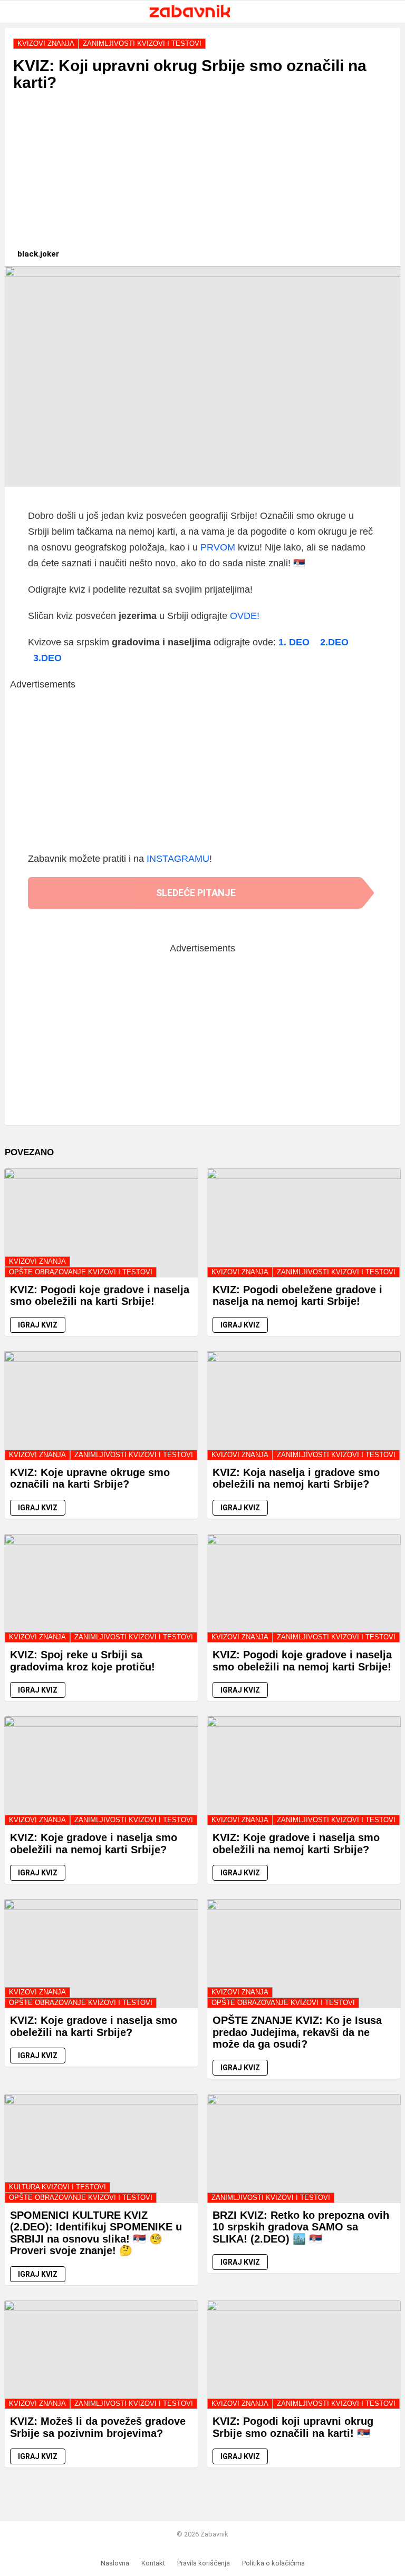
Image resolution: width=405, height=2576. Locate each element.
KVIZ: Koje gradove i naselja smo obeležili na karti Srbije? (94, 2026)
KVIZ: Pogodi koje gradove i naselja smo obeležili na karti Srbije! (100, 1296)
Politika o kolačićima (273, 2563)
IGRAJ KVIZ (38, 1325)
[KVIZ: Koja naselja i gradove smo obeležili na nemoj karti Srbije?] (304, 1406)
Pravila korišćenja (204, 2563)
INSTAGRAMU (178, 859)
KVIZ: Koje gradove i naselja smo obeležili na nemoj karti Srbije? (94, 1843)
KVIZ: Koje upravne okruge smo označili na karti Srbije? (90, 1478)
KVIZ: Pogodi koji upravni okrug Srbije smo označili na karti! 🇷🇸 (293, 2427)
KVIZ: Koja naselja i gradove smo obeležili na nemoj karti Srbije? (296, 1478)
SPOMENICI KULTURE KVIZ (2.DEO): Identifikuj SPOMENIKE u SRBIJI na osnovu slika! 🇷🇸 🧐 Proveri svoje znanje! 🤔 (96, 2233)
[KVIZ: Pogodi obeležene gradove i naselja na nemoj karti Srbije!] (304, 1223)
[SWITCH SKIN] (374, 12)
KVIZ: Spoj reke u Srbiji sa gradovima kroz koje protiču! (83, 1661)
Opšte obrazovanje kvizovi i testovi (81, 1272)
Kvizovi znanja (37, 1261)
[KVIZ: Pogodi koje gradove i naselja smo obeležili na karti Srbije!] (101, 1223)
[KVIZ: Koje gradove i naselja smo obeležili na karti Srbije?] (101, 1954)
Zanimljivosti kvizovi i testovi (336, 1272)
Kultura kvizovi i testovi (57, 2187)
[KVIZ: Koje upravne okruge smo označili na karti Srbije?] (101, 1406)
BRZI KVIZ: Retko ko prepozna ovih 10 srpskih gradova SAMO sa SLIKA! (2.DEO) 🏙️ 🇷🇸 (301, 2227)
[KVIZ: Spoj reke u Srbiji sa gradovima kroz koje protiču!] (101, 1589)
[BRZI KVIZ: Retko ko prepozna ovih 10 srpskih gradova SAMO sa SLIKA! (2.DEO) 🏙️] (304, 2149)
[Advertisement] (202, 175)
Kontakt (153, 2563)
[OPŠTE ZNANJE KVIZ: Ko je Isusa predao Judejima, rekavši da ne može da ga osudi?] (304, 1954)
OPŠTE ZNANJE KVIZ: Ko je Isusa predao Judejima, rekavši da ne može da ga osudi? (297, 2032)
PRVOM (218, 547)
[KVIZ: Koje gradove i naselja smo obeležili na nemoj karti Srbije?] (101, 1771)
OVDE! (245, 616)
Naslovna (115, 2563)
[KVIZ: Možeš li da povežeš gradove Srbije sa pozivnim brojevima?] (101, 2355)
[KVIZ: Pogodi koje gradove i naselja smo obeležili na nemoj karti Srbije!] (304, 1589)
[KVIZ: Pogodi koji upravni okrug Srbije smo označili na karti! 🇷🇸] (304, 2355)
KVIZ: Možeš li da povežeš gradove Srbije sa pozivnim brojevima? (98, 2427)
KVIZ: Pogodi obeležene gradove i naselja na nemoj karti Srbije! (297, 1296)
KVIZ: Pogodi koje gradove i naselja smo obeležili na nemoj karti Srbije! (302, 1661)
